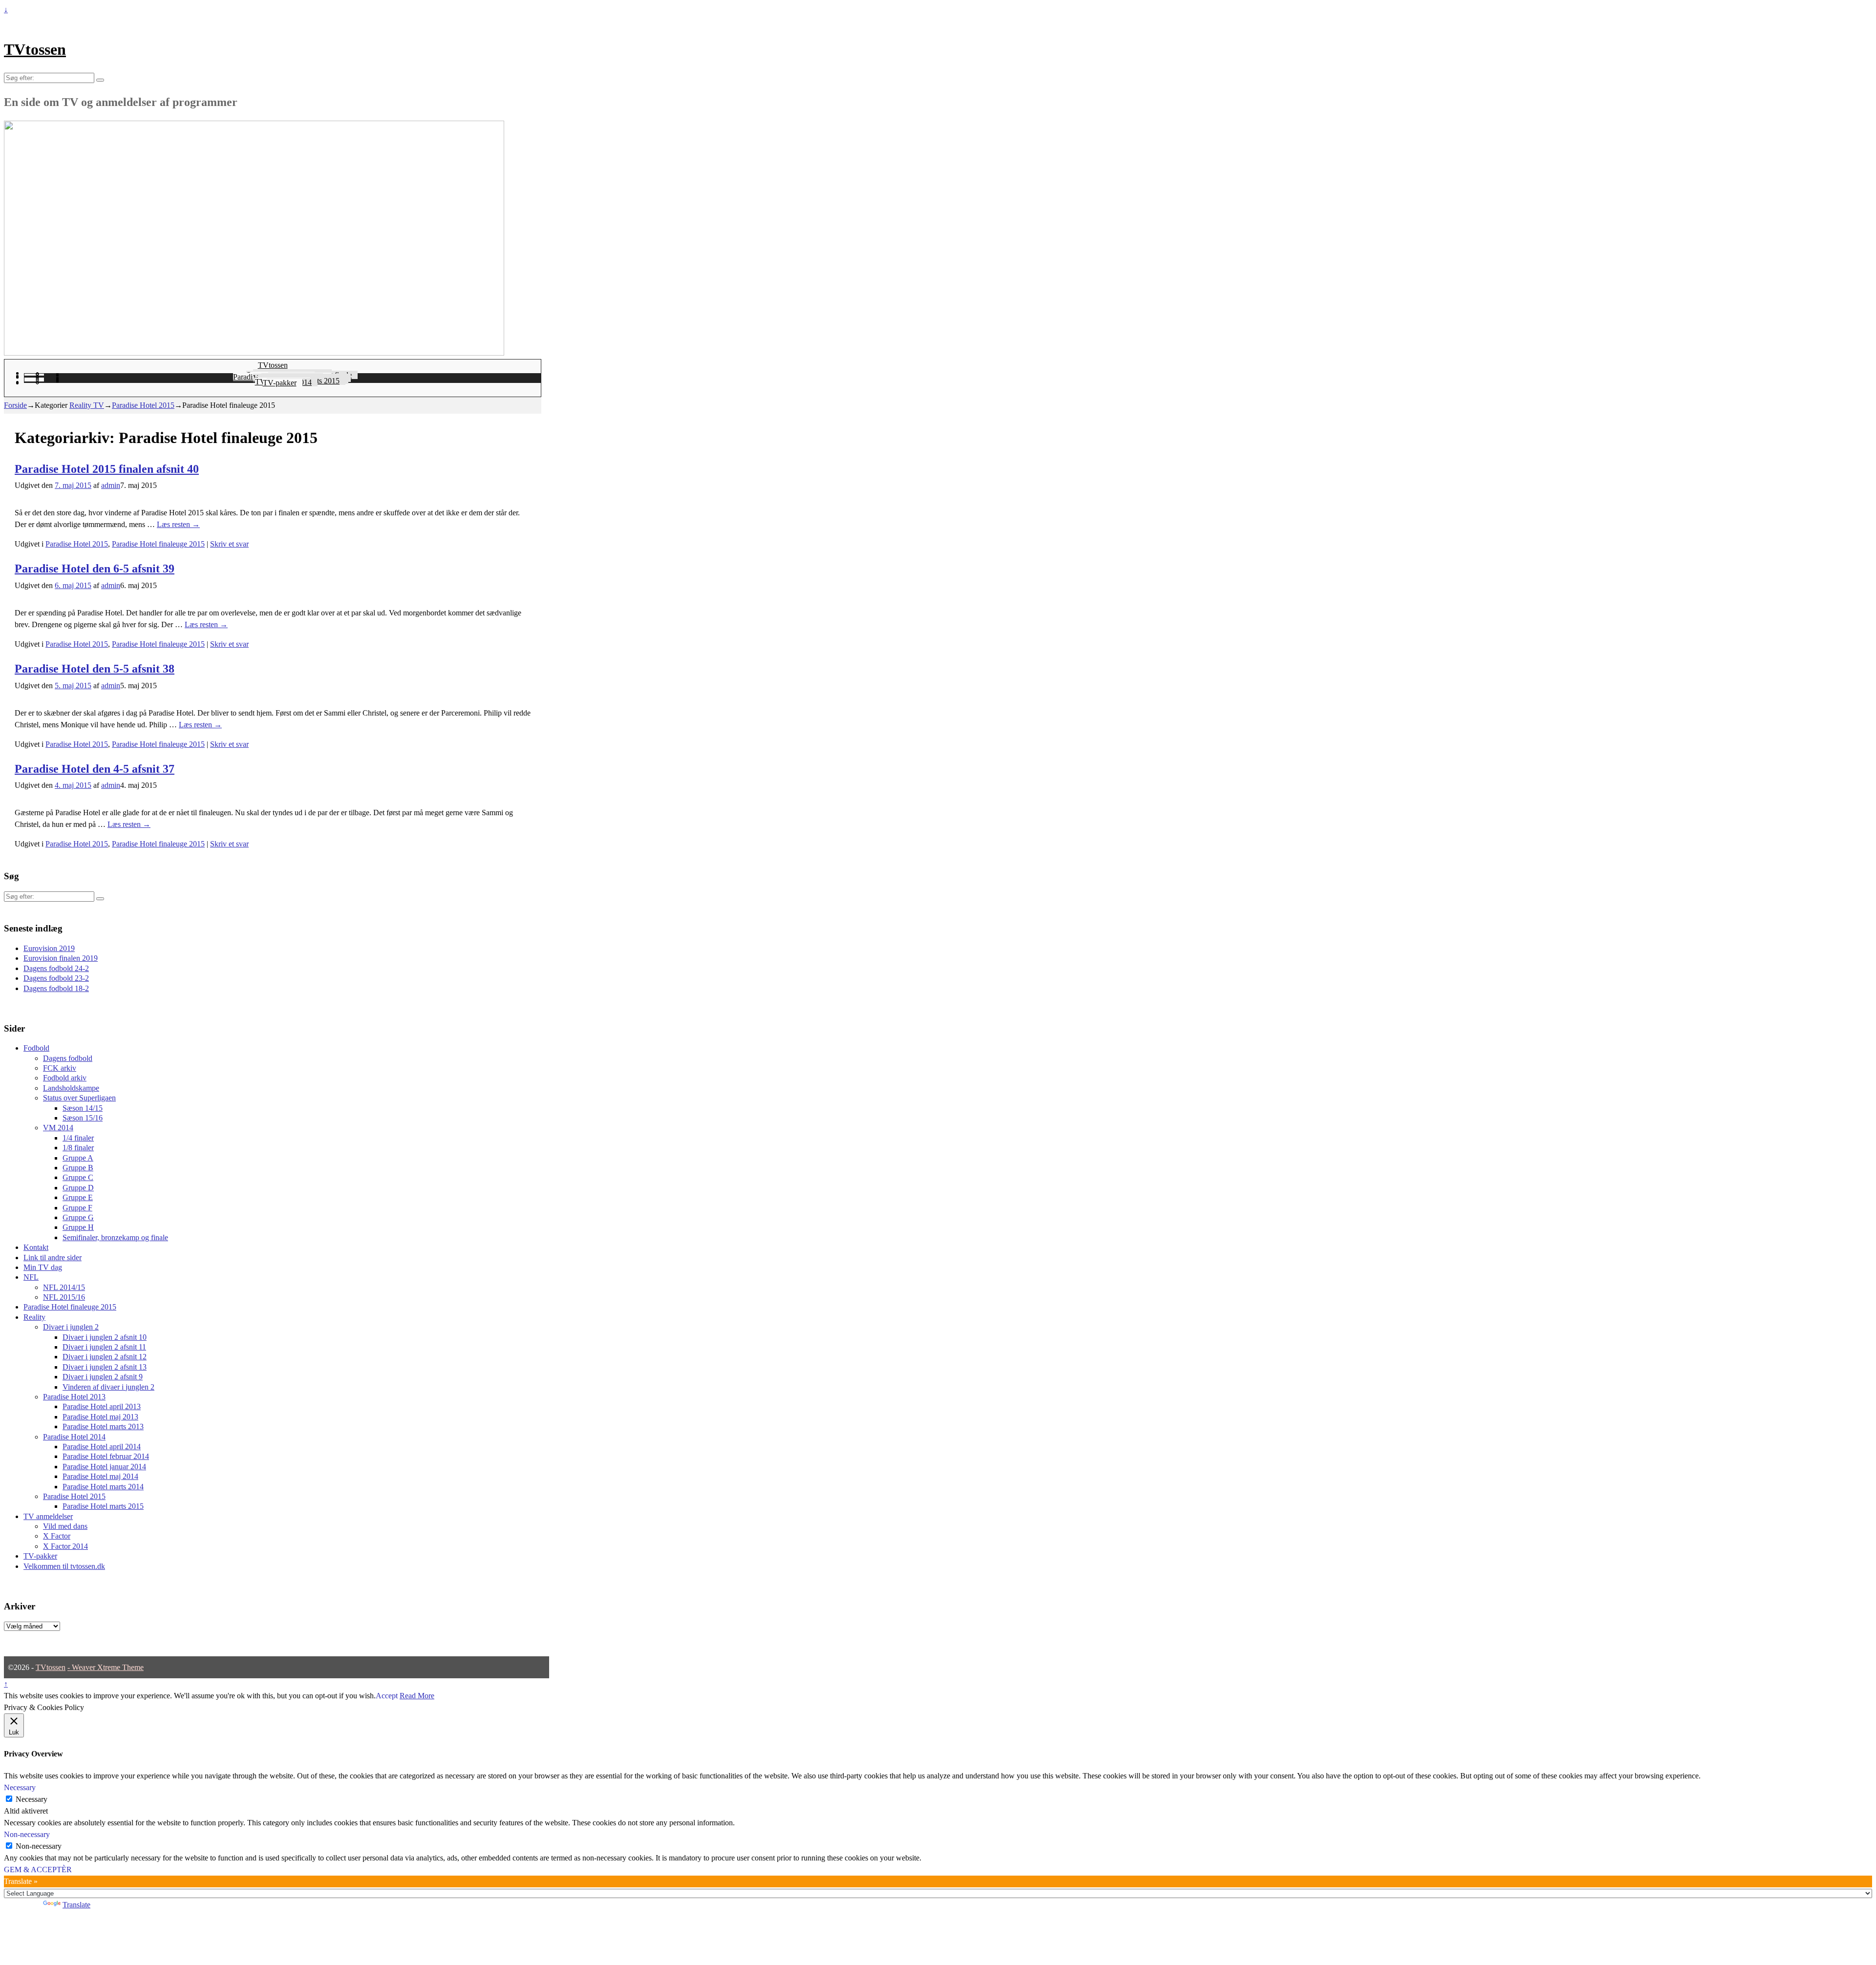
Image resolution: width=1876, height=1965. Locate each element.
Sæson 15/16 (83, 1118)
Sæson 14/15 (83, 1108)
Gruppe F (77, 1208)
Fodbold (36, 1048)
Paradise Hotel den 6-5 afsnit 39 (95, 569)
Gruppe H (78, 1227)
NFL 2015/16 (64, 1297)
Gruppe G (78, 1217)
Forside (15, 405)
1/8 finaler (78, 1148)
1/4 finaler (78, 1138)
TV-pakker (280, 383)
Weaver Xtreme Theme (108, 1667)
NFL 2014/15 (64, 1287)
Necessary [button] (20, 1787)
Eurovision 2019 (49, 948)
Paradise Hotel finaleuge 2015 (158, 544)
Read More (417, 1696)
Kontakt (36, 1247)
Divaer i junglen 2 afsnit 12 (105, 1357)
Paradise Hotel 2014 (74, 1437)
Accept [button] (387, 1696)
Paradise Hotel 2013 (74, 1397)
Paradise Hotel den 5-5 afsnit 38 (95, 669)
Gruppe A (78, 1158)
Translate (76, 1905)
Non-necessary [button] (27, 1834)
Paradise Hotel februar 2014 (106, 1456)
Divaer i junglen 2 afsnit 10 (105, 1337)
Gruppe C (78, 1177)
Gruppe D (78, 1188)
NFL (31, 1277)
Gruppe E (78, 1197)
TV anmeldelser (48, 1516)
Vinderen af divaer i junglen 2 (108, 1387)
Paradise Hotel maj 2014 (100, 1476)
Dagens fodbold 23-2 (56, 978)
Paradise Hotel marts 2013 (103, 1426)
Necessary (32, 1799)
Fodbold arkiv (65, 1078)
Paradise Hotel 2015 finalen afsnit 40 (107, 469)
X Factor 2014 (65, 1546)
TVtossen (35, 49)
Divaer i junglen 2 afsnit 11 (104, 1347)
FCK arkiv (60, 1068)
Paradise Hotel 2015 (143, 405)
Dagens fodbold (68, 1058)
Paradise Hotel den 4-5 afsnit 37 (95, 769)
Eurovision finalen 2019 (61, 958)
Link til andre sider (53, 1257)
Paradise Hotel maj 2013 (100, 1417)
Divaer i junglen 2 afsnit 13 (105, 1367)
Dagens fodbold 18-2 (56, 988)
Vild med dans (65, 1526)
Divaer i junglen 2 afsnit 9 (103, 1377)
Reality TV (87, 405)
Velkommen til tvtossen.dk (64, 1566)
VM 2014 (58, 1128)
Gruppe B (78, 1168)
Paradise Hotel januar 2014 (104, 1467)
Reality (34, 1317)
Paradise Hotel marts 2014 (103, 1487)
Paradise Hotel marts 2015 (103, 1506)
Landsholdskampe (71, 1088)
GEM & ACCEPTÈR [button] (38, 1870)
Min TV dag (43, 1267)
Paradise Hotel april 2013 (102, 1406)
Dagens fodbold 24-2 (56, 968)
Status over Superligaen (79, 1098)
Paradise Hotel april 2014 (102, 1447)
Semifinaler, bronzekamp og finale (115, 1237)
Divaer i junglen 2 (71, 1327)
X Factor (57, 1536)
